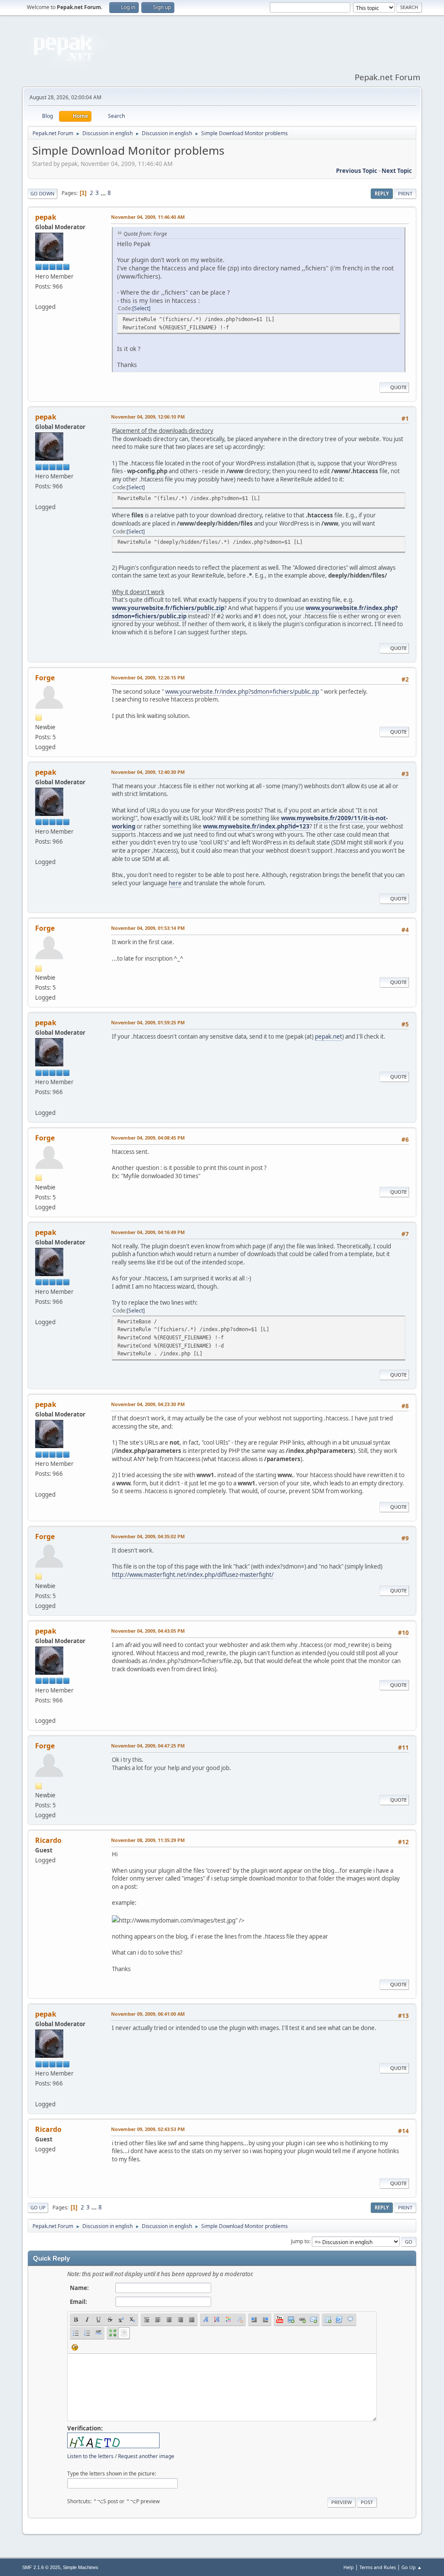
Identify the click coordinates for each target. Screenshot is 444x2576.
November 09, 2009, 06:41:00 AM (148, 2014)
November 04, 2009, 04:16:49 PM (148, 1232)
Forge (45, 678)
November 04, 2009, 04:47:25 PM (148, 1746)
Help (349, 2567)
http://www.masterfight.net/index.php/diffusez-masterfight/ (193, 1575)
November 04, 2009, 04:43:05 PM (148, 1631)
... (104, 193)
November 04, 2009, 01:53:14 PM (148, 928)
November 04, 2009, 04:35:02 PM (148, 1536)
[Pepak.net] (39, 296)
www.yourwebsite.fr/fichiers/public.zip (168, 608)
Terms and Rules (378, 2567)
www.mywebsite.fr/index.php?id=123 (256, 826)
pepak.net (328, 1036)
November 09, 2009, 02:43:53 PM (148, 2129)
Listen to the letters (90, 2456)
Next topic (397, 171)
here (175, 883)
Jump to (300, 2241)
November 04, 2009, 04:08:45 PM (148, 1138)
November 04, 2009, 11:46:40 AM (148, 217)
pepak (46, 217)
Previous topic (357, 171)
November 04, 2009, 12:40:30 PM (148, 772)
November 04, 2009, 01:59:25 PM (148, 1022)
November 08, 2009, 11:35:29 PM (148, 1840)
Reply (382, 193)
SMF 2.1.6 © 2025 (41, 2567)
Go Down (42, 193)
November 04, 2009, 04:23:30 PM (148, 1404)
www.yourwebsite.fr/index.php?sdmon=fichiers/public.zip (242, 692)
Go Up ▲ (412, 2567)
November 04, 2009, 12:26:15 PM (148, 677)
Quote (398, 387)
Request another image (146, 2456)
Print (405, 193)
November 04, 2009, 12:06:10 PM (148, 417)
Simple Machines (81, 2567)
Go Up (38, 2207)
